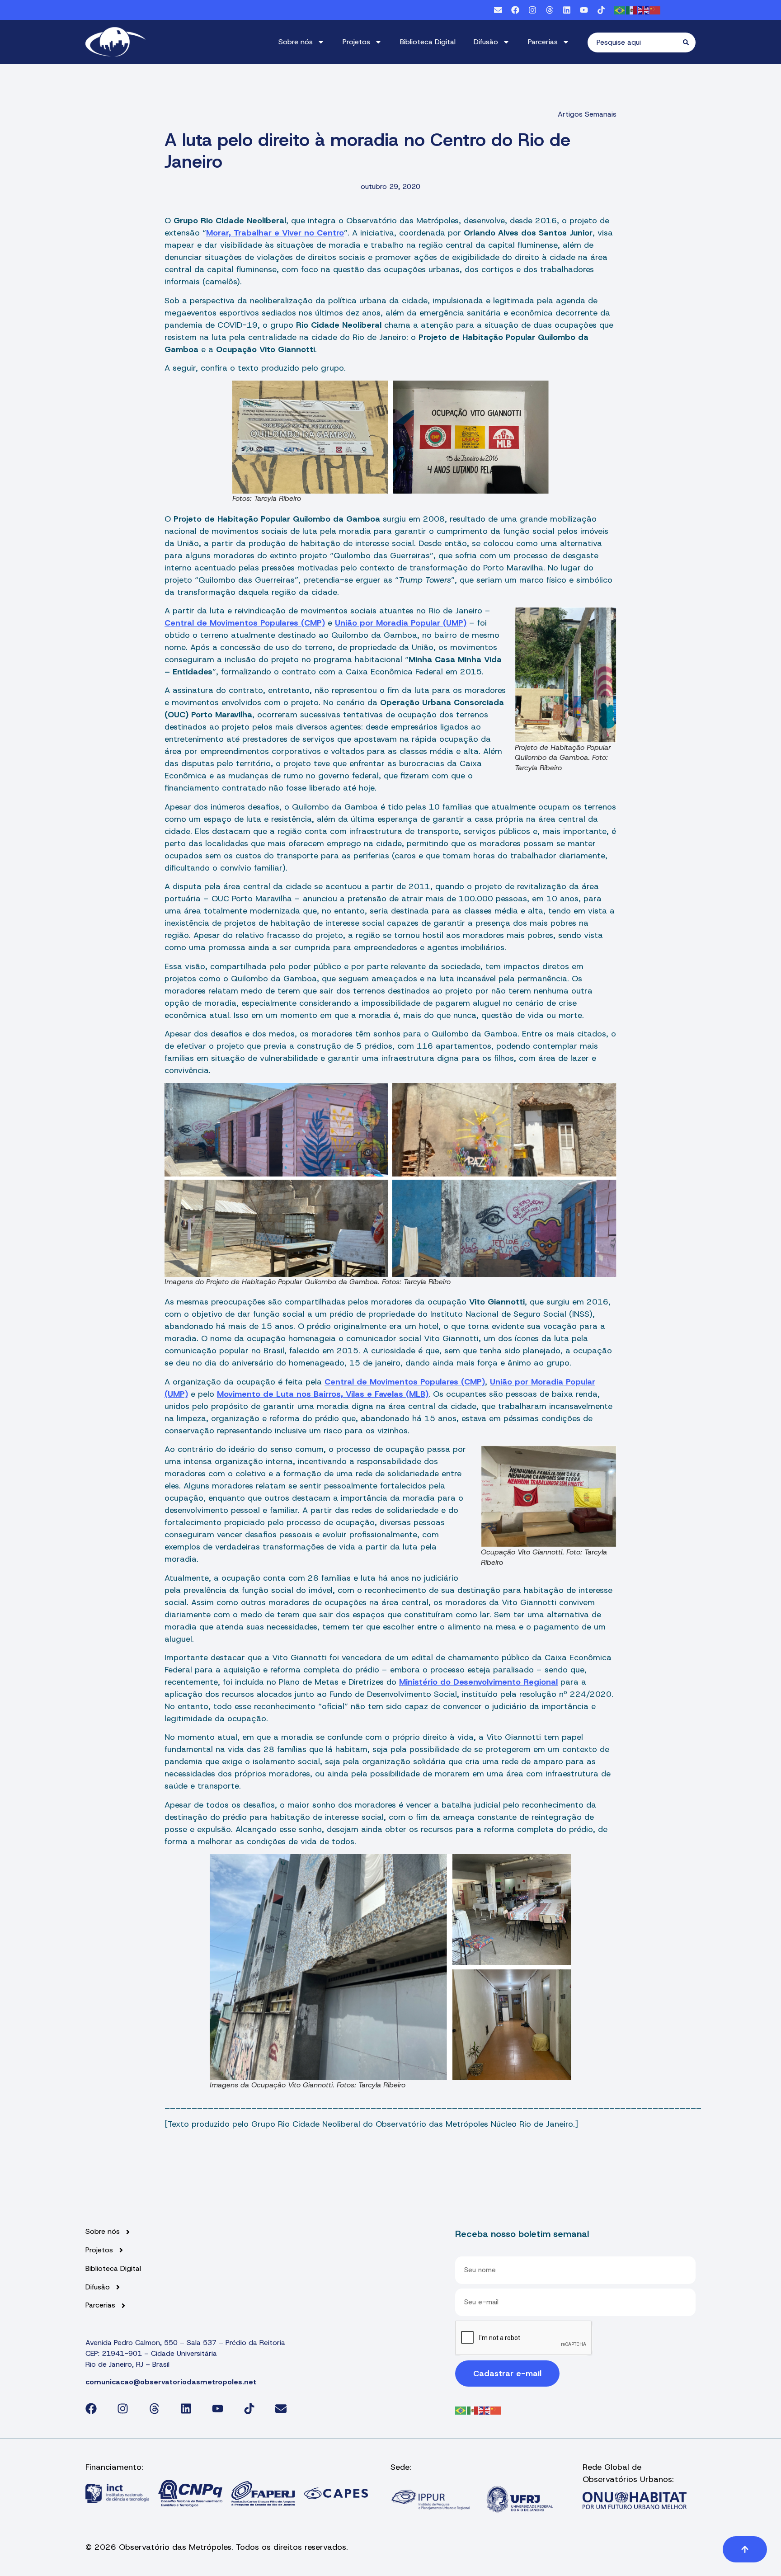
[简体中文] (655, 10)
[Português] (620, 10)
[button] (745, 2549)
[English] (644, 10)
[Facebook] (515, 10)
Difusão (486, 42)
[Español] (632, 10)
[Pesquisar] (689, 42)
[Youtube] (584, 10)
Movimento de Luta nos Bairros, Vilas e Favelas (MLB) (323, 1394)
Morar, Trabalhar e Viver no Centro (275, 233)
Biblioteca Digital (428, 42)
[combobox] (635, 42)
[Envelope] (498, 10)
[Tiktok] (601, 10)
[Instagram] (532, 10)
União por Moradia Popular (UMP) (401, 623)
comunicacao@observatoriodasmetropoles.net (171, 2382)
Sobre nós (296, 42)
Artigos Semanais (587, 114)
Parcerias (543, 42)
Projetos (356, 42)
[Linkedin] (567, 10)
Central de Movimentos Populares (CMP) (245, 623)
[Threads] (550, 10)
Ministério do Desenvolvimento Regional (478, 1682)
